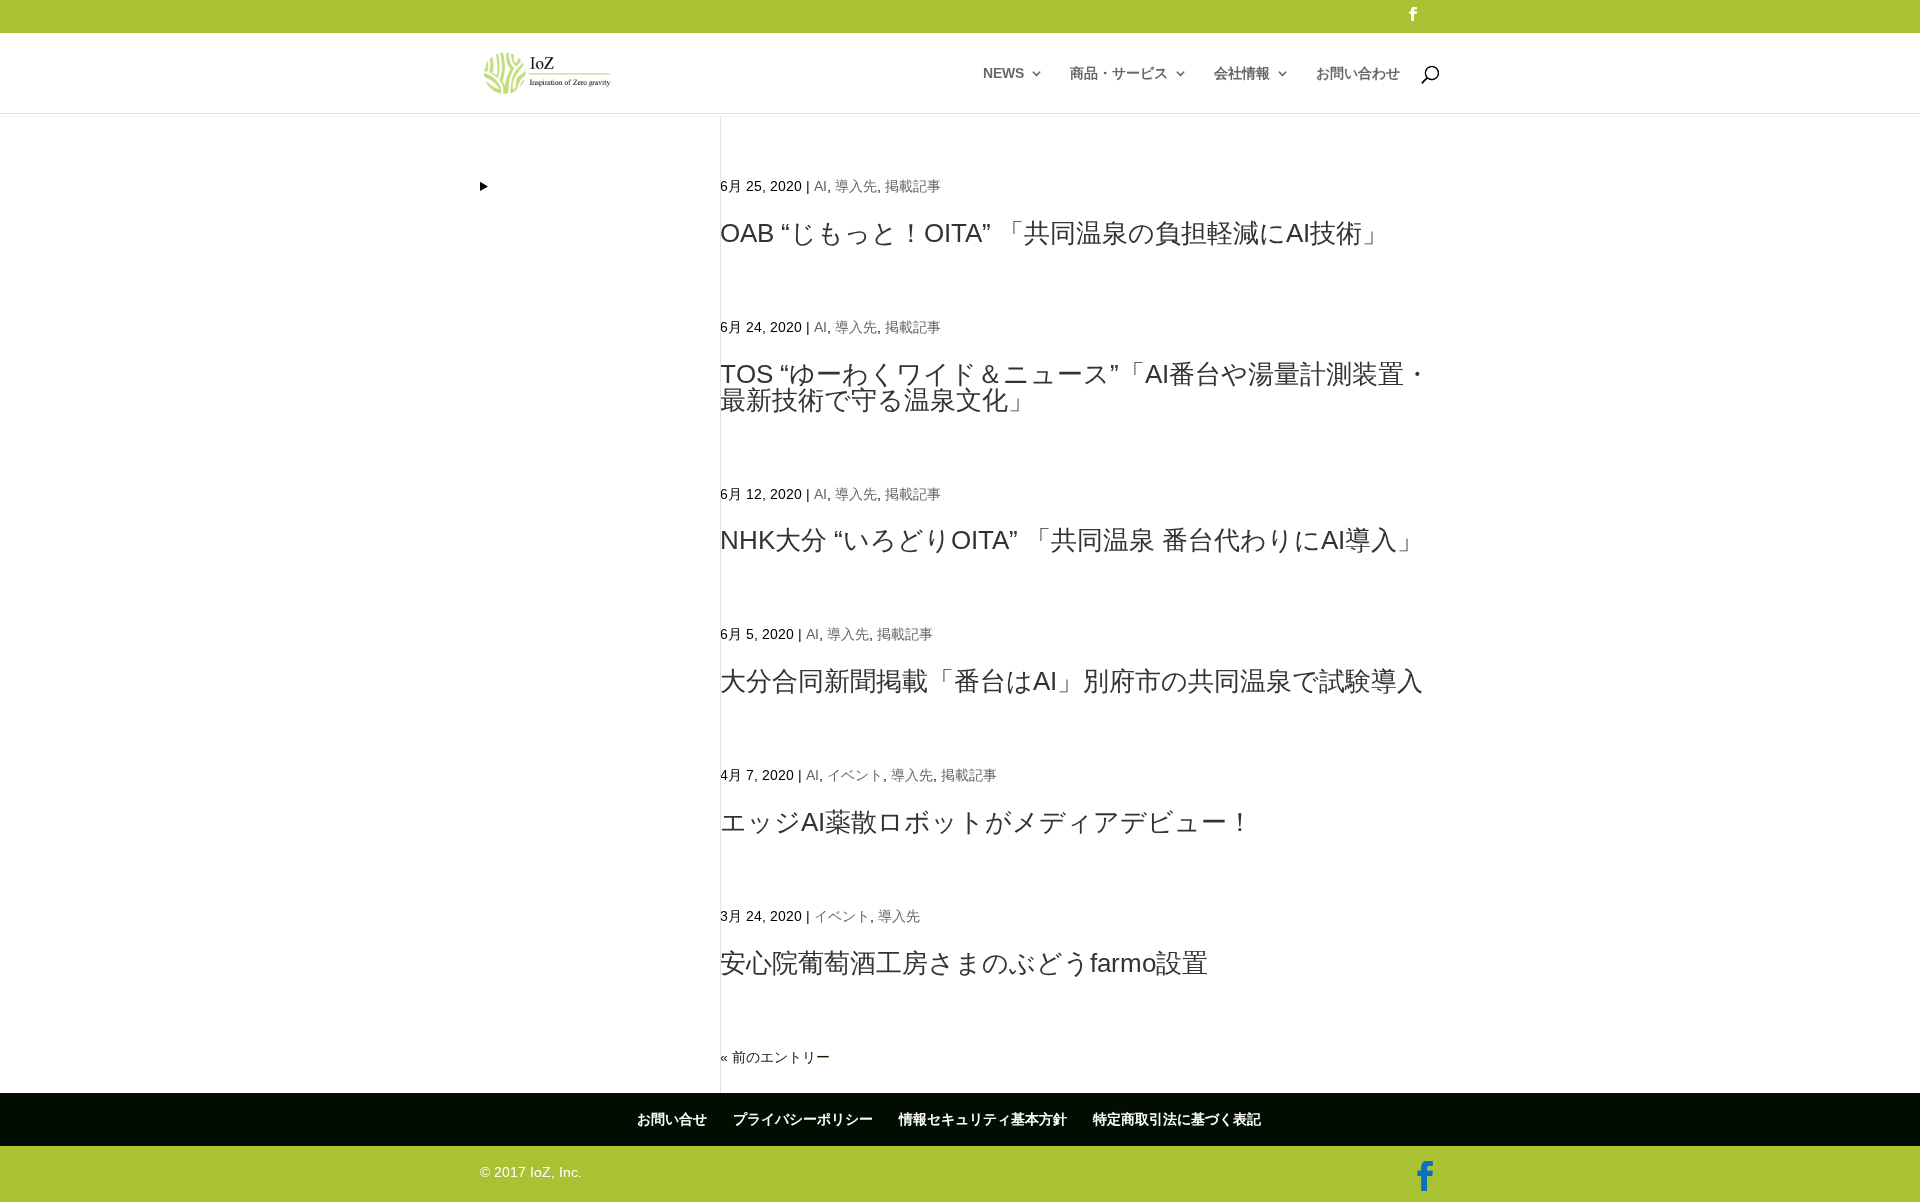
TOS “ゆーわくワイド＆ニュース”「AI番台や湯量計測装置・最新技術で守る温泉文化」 (1075, 387)
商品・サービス (1119, 73)
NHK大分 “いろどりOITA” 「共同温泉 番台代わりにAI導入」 (1071, 540)
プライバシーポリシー (803, 1119)
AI (820, 186)
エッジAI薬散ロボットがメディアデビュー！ (986, 822)
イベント (855, 775)
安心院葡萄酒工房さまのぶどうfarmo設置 (964, 963)
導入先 (856, 186)
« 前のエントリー (775, 1057)
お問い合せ (672, 1119)
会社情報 (1242, 73)
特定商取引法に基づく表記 (1177, 1119)
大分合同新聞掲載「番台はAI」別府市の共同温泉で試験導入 (1071, 681)
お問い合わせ (1358, 73)
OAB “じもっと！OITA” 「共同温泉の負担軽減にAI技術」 (1054, 233)
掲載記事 (913, 186)
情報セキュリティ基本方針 (983, 1119)
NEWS (1003, 73)
